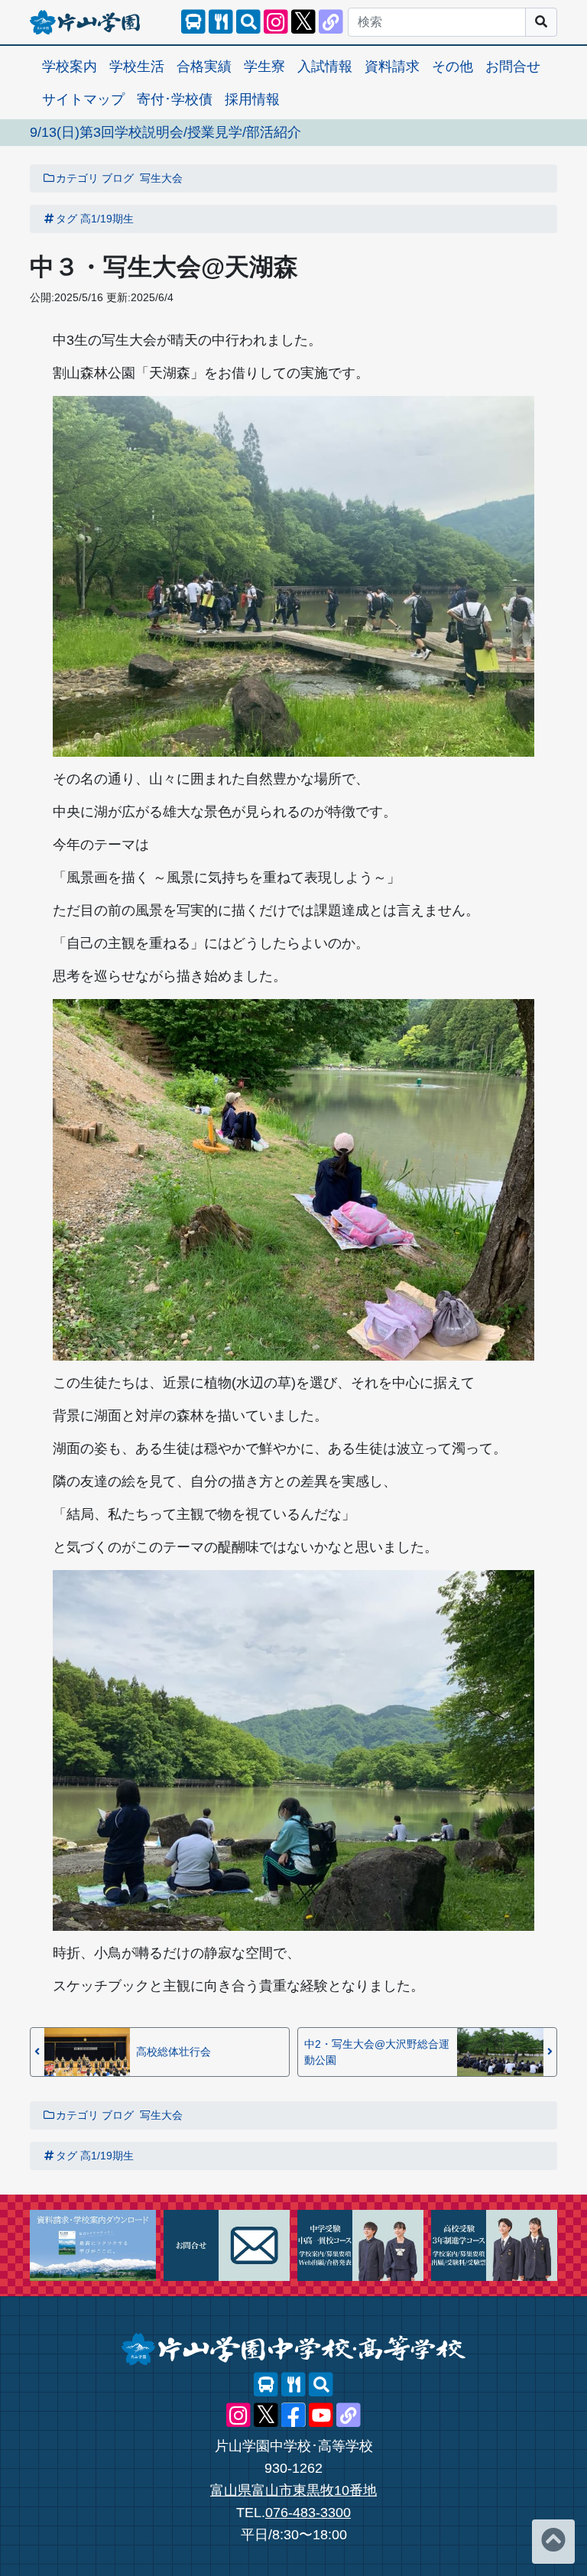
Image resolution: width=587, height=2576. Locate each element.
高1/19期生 (107, 219)
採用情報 (252, 99)
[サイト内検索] (248, 22)
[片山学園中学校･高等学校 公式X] (303, 22)
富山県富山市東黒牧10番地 (293, 2490)
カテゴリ (77, 178)
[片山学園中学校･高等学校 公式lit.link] (331, 22)
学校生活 (137, 67)
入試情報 (325, 67)
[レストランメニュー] (221, 22)
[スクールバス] (193, 22)
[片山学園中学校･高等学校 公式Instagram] (276, 22)
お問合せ (513, 67)
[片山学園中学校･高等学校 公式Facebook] (293, 2415)
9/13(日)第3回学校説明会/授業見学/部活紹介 (165, 132)
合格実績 (204, 67)
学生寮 (264, 67)
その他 (452, 67)
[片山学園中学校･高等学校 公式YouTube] (321, 2415)
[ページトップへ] (553, 2542)
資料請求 (392, 67)
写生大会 (161, 178)
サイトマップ (83, 99)
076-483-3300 (308, 2513)
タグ (66, 219)
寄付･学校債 (175, 99)
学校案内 (70, 67)
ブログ (118, 178)
